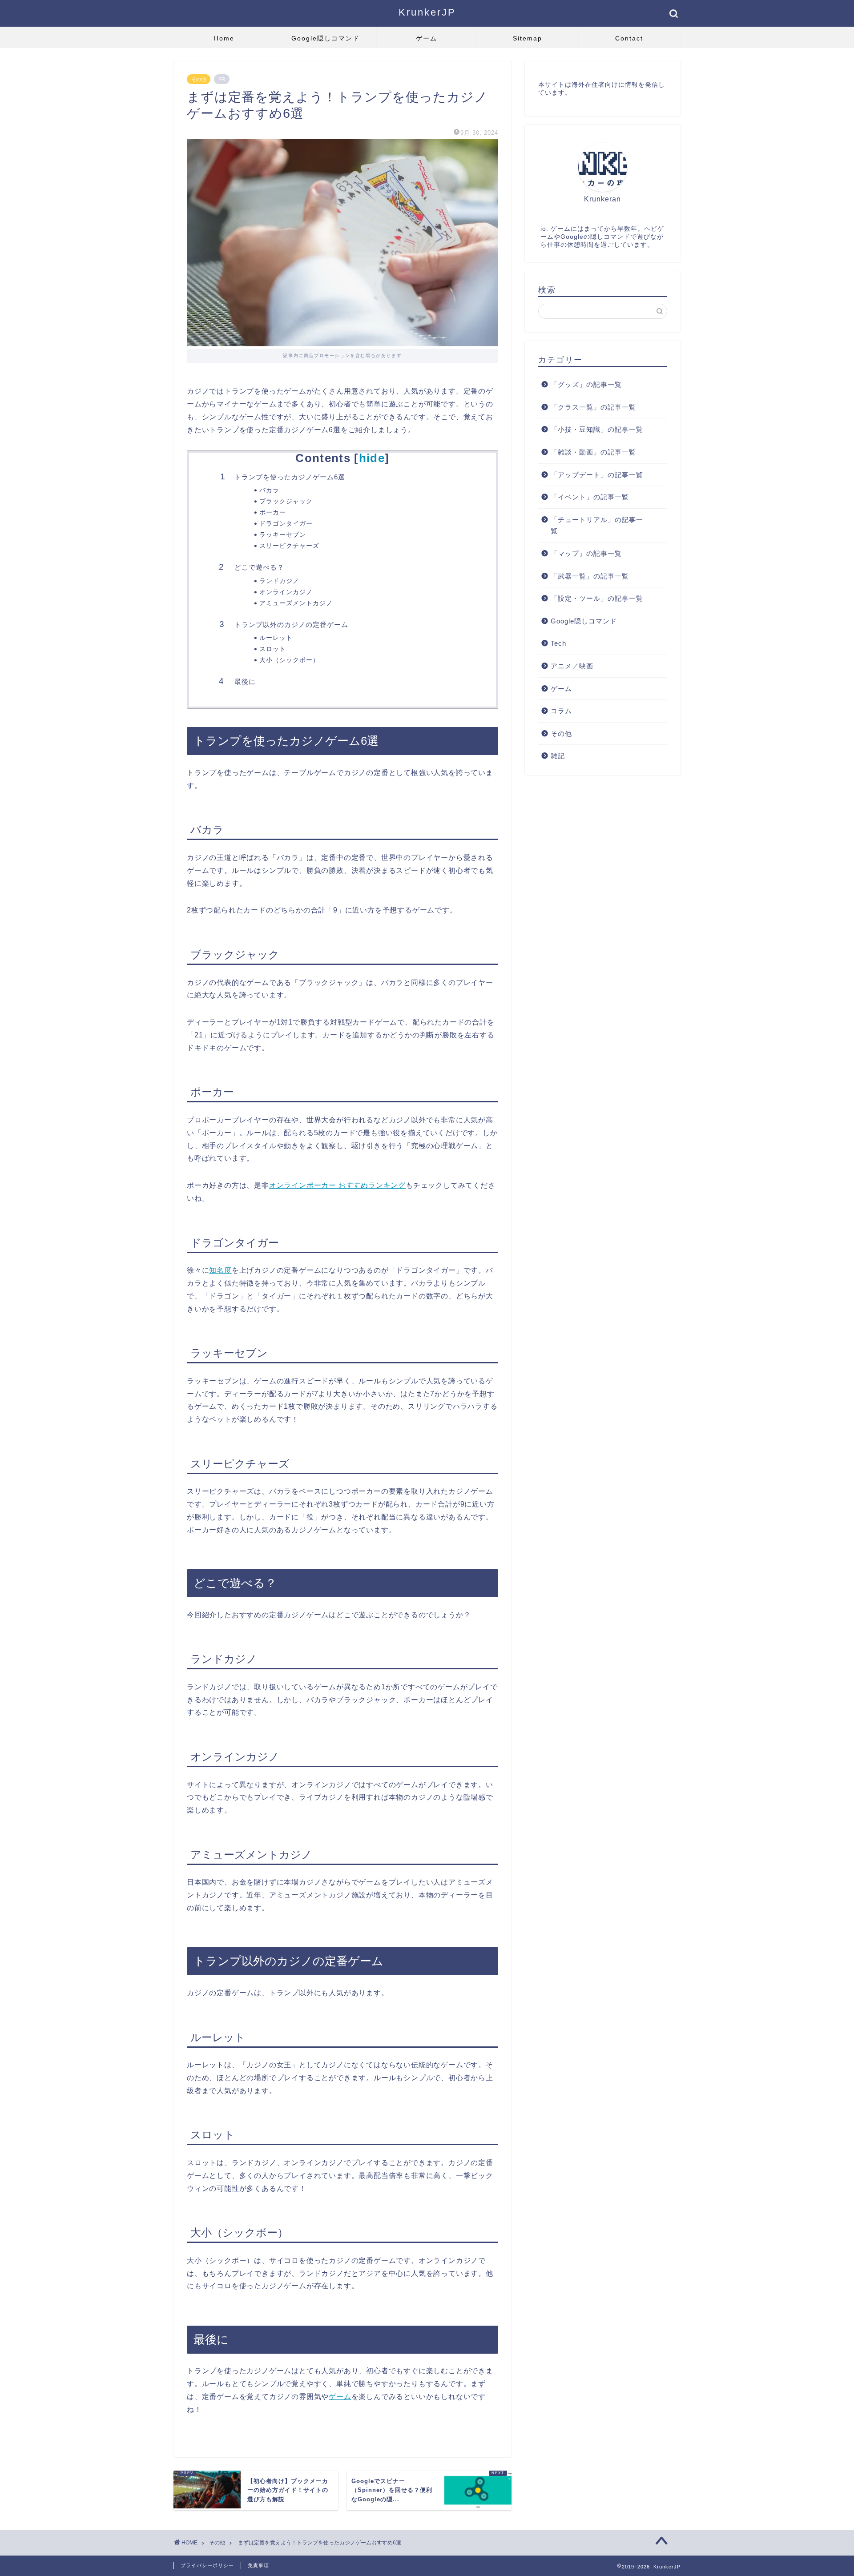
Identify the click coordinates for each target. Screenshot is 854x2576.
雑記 (558, 756)
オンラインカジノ (286, 592)
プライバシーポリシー (207, 2565)
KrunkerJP (427, 12)
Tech (558, 643)
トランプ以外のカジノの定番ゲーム (291, 625)
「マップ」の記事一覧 (586, 553)
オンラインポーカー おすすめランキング (337, 1185)
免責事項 (258, 2565)
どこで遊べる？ (259, 567)
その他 (199, 79)
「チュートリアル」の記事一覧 (597, 525)
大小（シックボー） (289, 660)
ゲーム (427, 38)
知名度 (220, 1270)
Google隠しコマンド (326, 38)
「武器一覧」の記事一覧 (590, 576)
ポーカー (273, 512)
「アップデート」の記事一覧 (597, 475)
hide (372, 458)
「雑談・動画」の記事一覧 (593, 452)
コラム (561, 711)
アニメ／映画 (572, 666)
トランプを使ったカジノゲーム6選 (290, 477)
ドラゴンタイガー (286, 524)
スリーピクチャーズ (289, 546)
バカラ (269, 490)
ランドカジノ (279, 581)
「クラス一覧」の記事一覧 (593, 407)
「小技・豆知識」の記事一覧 (597, 429)
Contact (629, 38)
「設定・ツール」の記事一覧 (597, 598)
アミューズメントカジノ (296, 603)
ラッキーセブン (283, 535)
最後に (245, 681)
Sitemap (528, 38)
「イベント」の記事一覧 (590, 497)
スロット (273, 649)
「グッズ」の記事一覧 (586, 384)
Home (224, 38)
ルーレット (276, 638)
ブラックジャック (286, 501)
